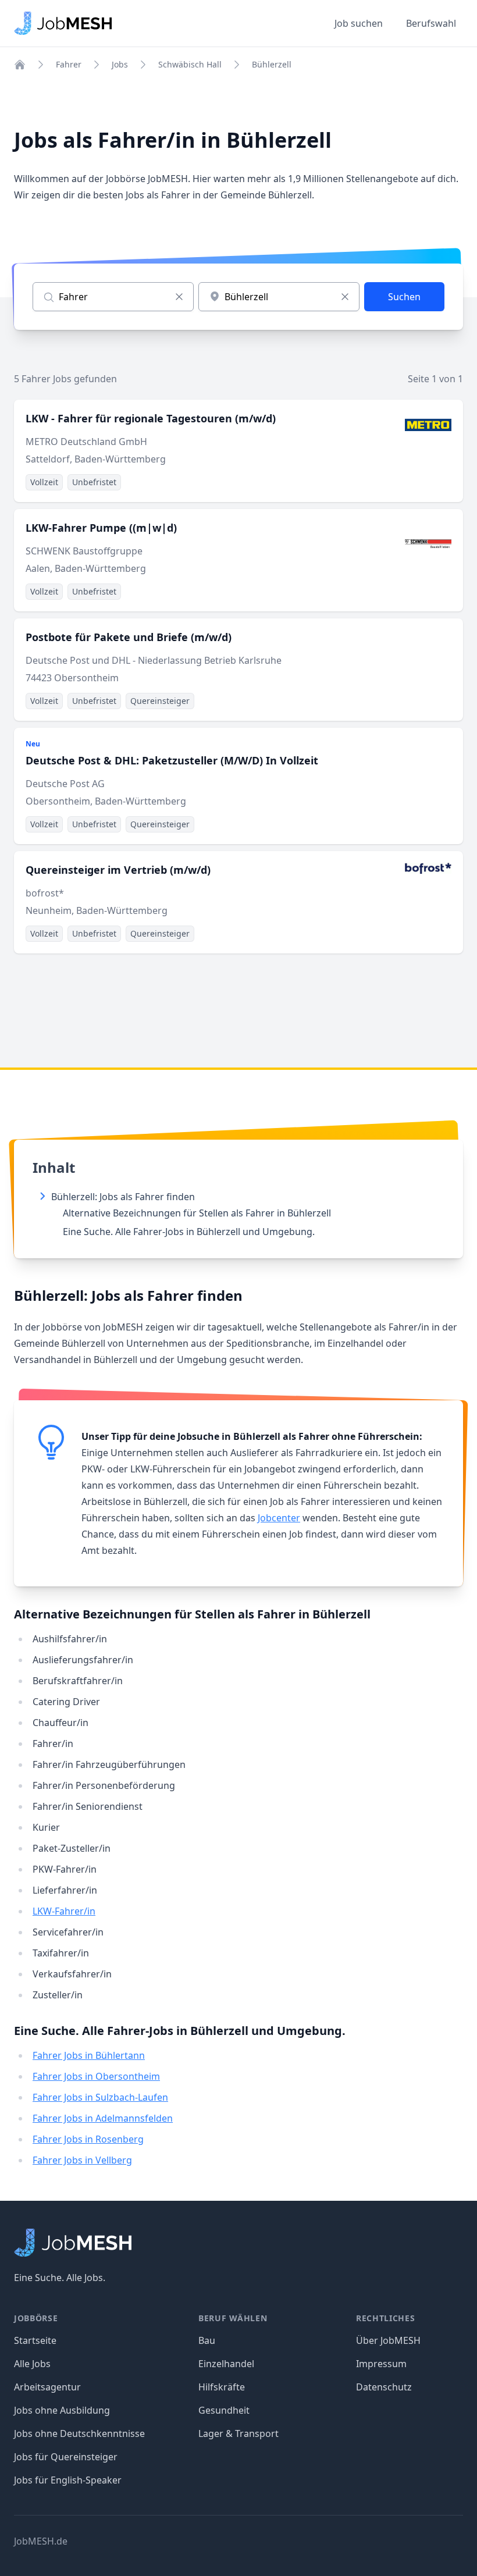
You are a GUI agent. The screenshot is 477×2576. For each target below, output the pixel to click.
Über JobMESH (388, 2340)
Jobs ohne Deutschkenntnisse (79, 2433)
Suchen (404, 297)
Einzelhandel (226, 2364)
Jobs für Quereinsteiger (66, 2457)
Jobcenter (279, 1518)
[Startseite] (20, 65)
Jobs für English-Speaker (68, 2480)
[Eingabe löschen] (179, 297)
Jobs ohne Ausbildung (62, 2410)
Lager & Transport (238, 2433)
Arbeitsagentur (47, 2387)
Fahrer (69, 64)
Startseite (35, 2340)
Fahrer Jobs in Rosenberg (88, 2139)
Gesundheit (224, 2410)
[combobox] (279, 297)
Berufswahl (431, 23)
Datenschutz (384, 2387)
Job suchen (359, 23)
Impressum (381, 2364)
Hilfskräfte (222, 2387)
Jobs (120, 64)
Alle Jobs (32, 2364)
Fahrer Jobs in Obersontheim (96, 2076)
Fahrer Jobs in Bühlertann (89, 2055)
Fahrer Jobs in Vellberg (82, 2160)
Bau (207, 2340)
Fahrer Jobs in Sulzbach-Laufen (100, 2097)
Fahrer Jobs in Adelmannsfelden (103, 2118)
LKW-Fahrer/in (64, 1911)
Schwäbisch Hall (190, 64)
